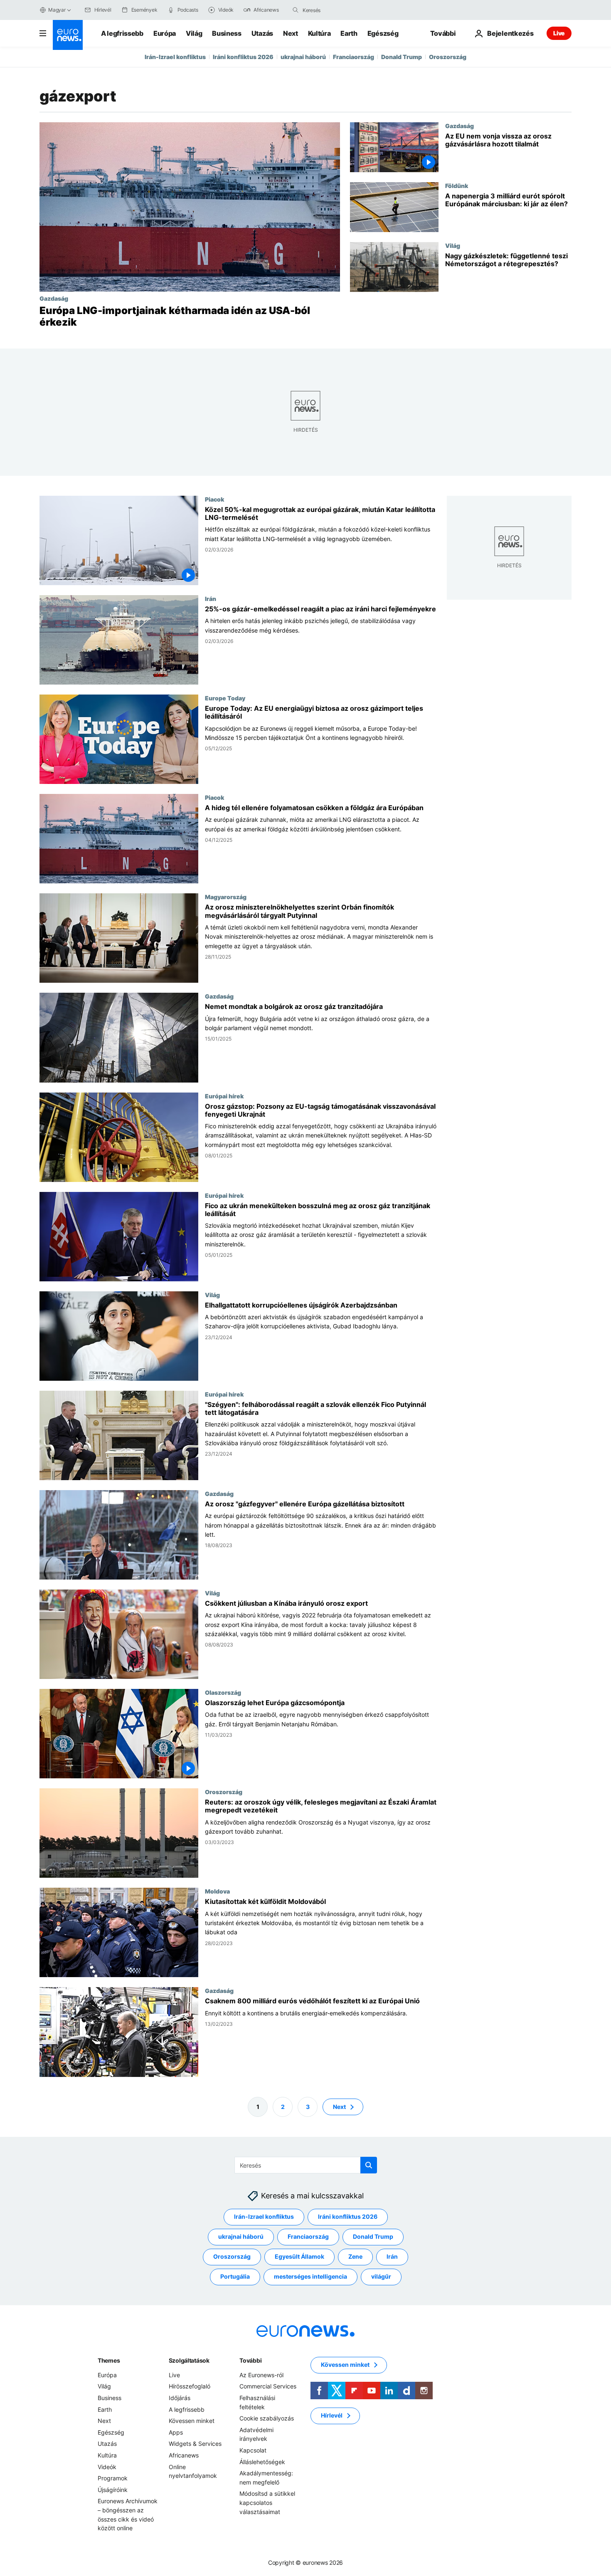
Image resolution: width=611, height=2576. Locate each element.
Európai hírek (224, 1096)
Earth (349, 33)
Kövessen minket (192, 2421)
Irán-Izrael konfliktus (175, 57)
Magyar (57, 10)
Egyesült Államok (299, 2256)
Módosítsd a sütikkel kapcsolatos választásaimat (267, 2502)
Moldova (217, 1891)
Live (559, 33)
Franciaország (354, 57)
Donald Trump (402, 57)
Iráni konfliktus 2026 (243, 57)
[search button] (296, 10)
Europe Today (225, 698)
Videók (107, 2466)
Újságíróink (113, 2489)
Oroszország (448, 57)
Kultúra (319, 33)
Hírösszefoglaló (190, 2386)
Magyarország (226, 897)
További (250, 2360)
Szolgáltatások (189, 2360)
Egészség (383, 33)
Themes (109, 2360)
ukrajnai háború (303, 57)
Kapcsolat (253, 2450)
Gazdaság (54, 298)
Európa (165, 33)
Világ (194, 33)
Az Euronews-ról (261, 2375)
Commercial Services (268, 2386)
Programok (113, 2478)
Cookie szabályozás (267, 2418)
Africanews (184, 2455)
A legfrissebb (122, 33)
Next (291, 33)
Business (227, 33)
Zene (355, 2256)
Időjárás (180, 2398)
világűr (381, 2276)
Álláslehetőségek (262, 2461)
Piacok (214, 499)
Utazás (262, 33)
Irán (211, 598)
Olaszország (223, 1692)
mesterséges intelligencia (310, 2276)
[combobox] (338, 10)
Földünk (457, 185)
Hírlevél (332, 2415)
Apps (176, 2432)
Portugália (235, 2276)
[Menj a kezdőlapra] (68, 35)
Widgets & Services (195, 2444)
